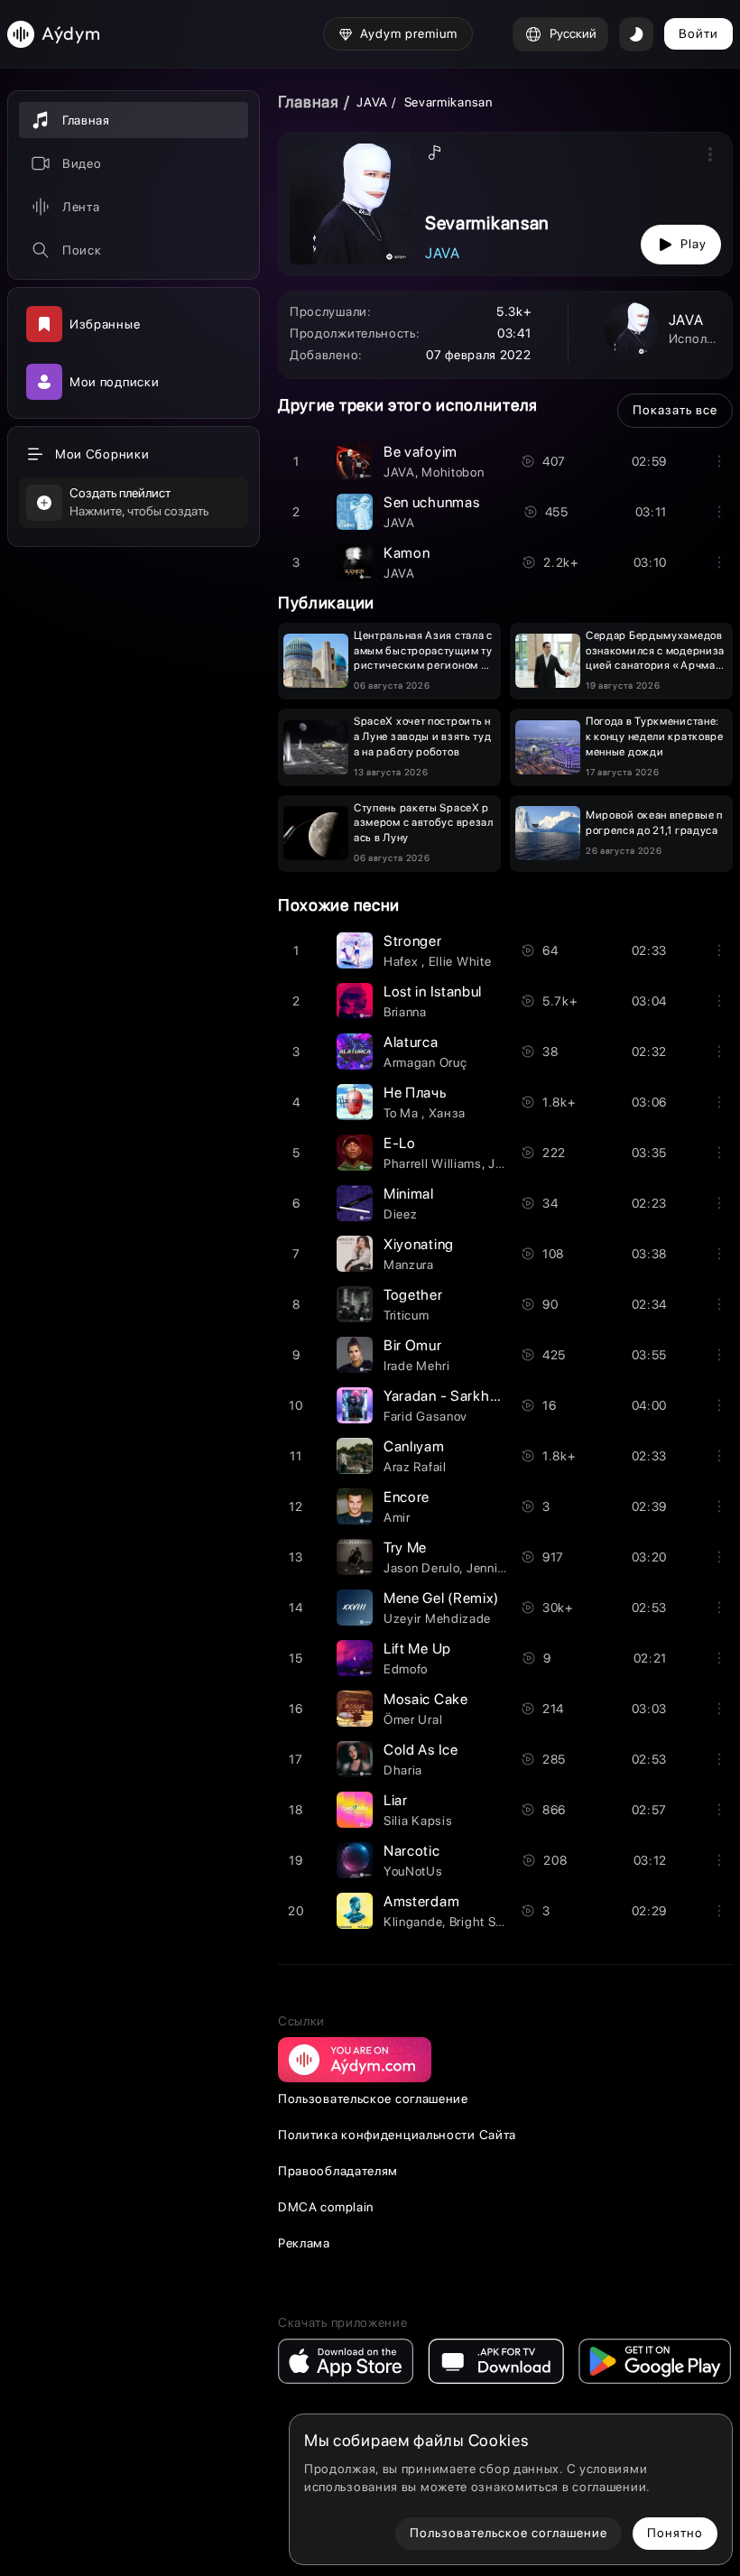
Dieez (401, 1214)
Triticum (407, 1315)
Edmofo (406, 1669)
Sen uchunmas (431, 502)
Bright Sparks (489, 1922)
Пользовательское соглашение (373, 2099)
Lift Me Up (417, 1649)
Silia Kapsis (418, 1821)
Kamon (407, 553)
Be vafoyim (421, 452)
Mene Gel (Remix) (441, 1598)
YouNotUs (413, 1871)
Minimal (409, 1194)
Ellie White (460, 961)
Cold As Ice (421, 1750)
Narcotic (412, 1851)
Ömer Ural (413, 1719)
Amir (397, 1517)
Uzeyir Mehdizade (437, 1618)
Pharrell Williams (433, 1163)
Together (413, 1295)
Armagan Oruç (425, 1062)
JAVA (372, 102)
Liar (396, 1800)
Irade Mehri (417, 1366)
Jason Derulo (421, 1568)
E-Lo (400, 1143)
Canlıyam (414, 1446)
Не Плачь (415, 1093)
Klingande (413, 1922)
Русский (573, 33)
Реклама (304, 2243)
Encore (407, 1497)
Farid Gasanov (425, 1416)
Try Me (405, 1547)
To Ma (402, 1113)
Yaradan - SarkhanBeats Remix (486, 1396)
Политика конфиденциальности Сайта (397, 2135)
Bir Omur (413, 1345)
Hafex (402, 961)
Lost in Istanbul (433, 991)
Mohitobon (453, 472)
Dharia (403, 1770)
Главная (309, 102)
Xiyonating (419, 1244)
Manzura (409, 1265)
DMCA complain (326, 2207)
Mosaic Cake (426, 1699)
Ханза (448, 1113)
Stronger (413, 941)
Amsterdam (421, 1901)
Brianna (405, 1012)
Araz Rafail (415, 1467)
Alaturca (411, 1042)
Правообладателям (338, 2171)
